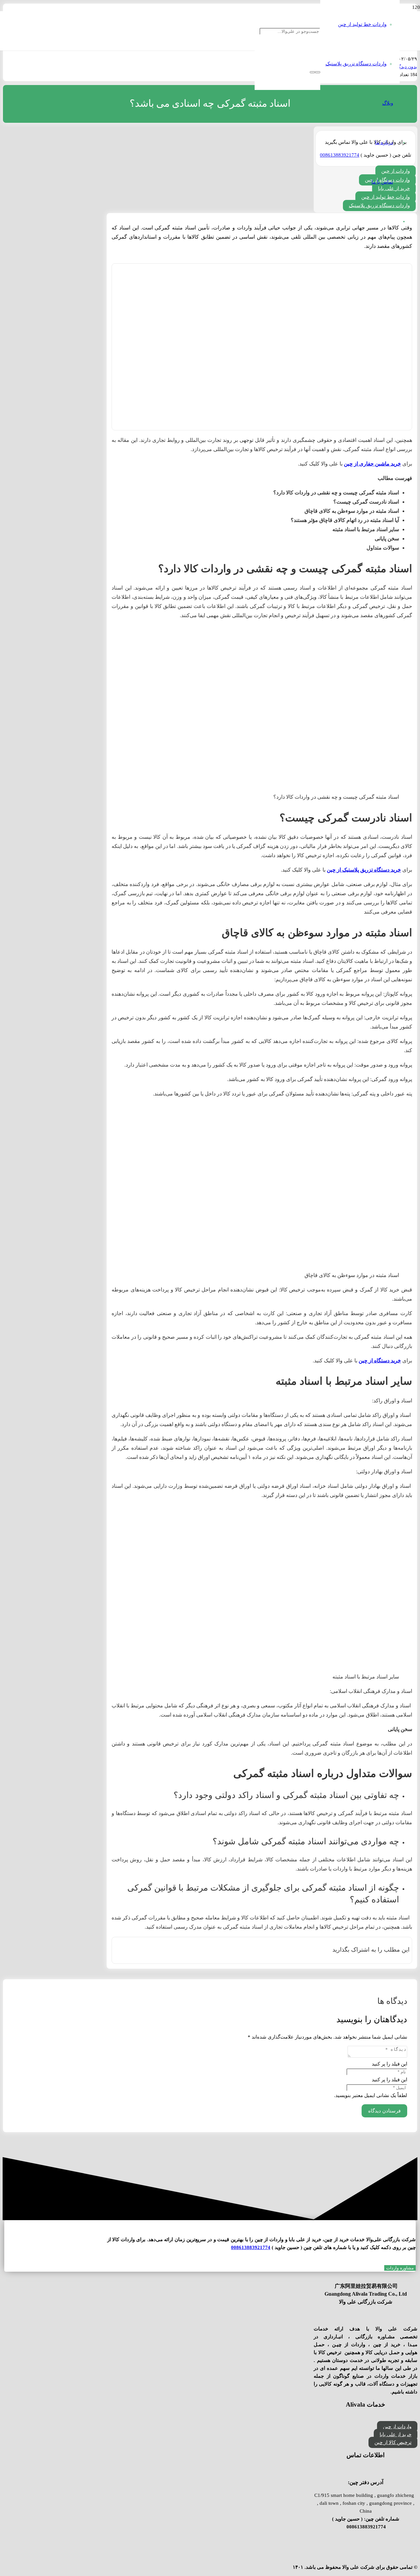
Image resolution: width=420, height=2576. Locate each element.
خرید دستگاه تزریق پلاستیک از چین (364, 870)
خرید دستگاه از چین (380, 1361)
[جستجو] (318, 72)
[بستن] (312, 72)
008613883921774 (251, 2247)
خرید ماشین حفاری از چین (372, 464)
